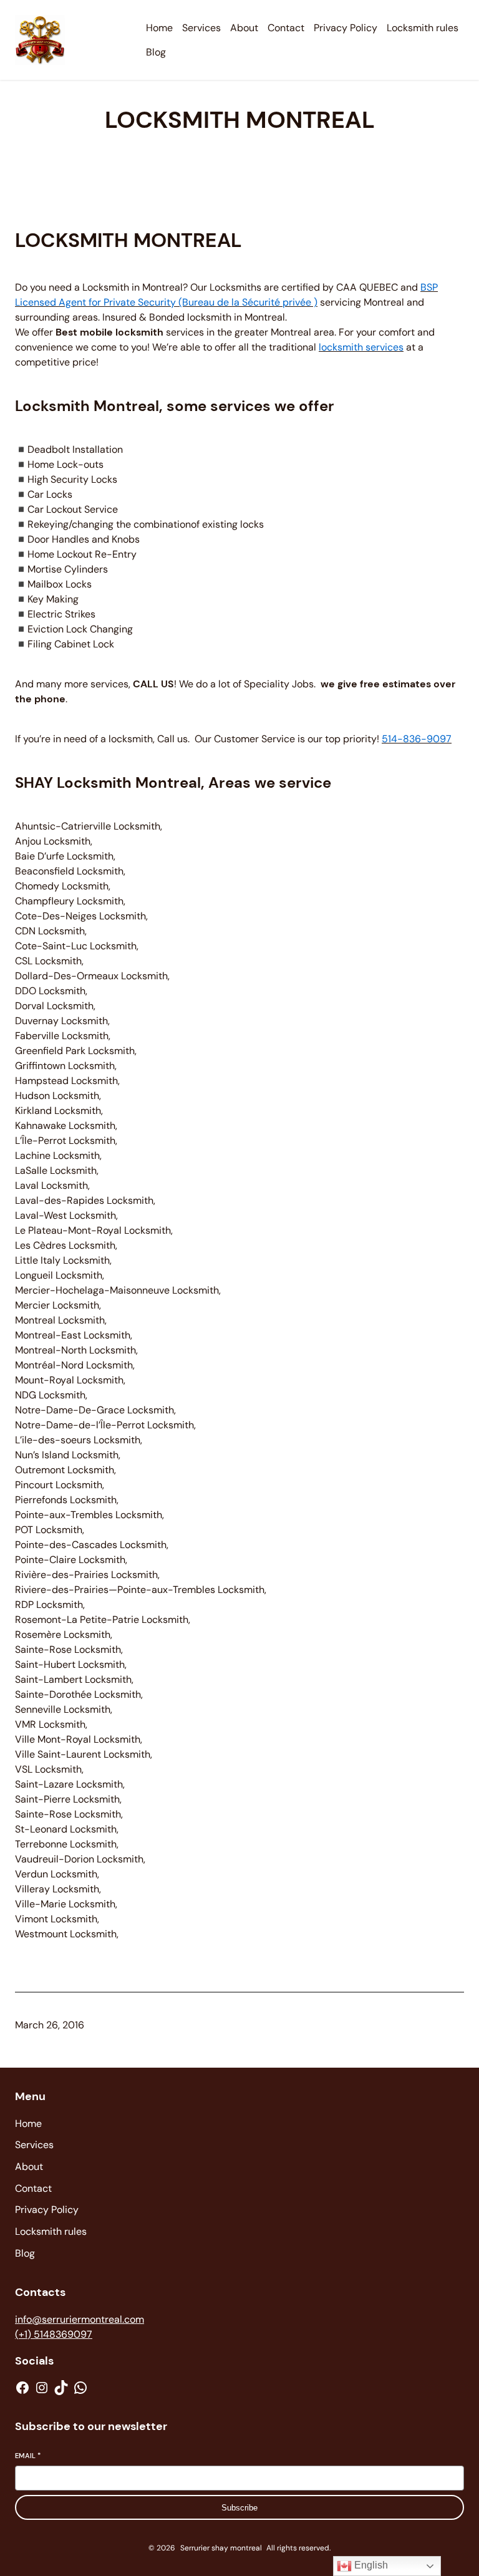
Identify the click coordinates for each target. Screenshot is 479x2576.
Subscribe (239, 2508)
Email (28, 2456)
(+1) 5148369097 (54, 2334)
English (370, 2565)
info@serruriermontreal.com (80, 2319)
